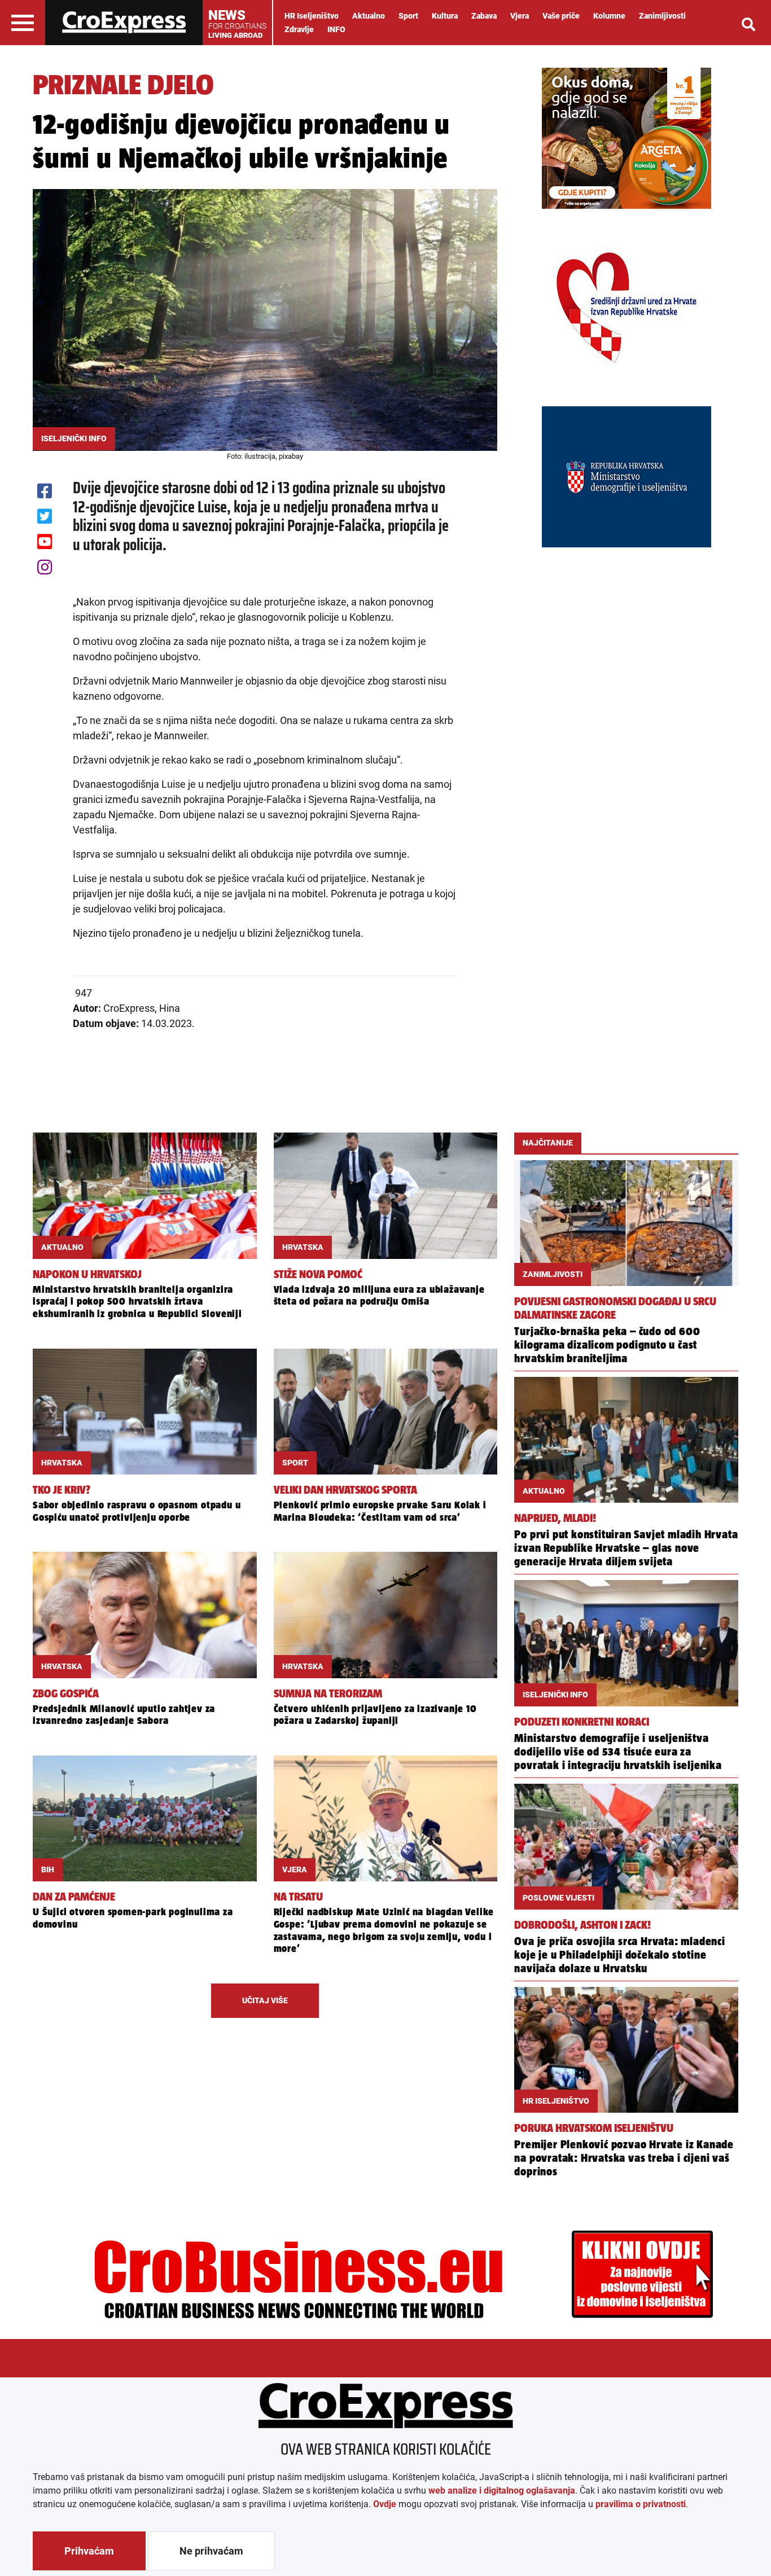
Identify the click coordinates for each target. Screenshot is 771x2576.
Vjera (520, 16)
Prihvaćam (89, 2551)
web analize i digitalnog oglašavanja (502, 2491)
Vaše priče (561, 16)
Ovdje (385, 2504)
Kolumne (609, 16)
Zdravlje (299, 29)
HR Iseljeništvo (312, 16)
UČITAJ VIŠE (265, 2000)
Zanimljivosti (662, 16)
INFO (336, 29)
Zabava (484, 16)
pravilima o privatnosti (641, 2504)
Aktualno (369, 16)
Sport (408, 16)
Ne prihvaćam (211, 2551)
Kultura (445, 16)
